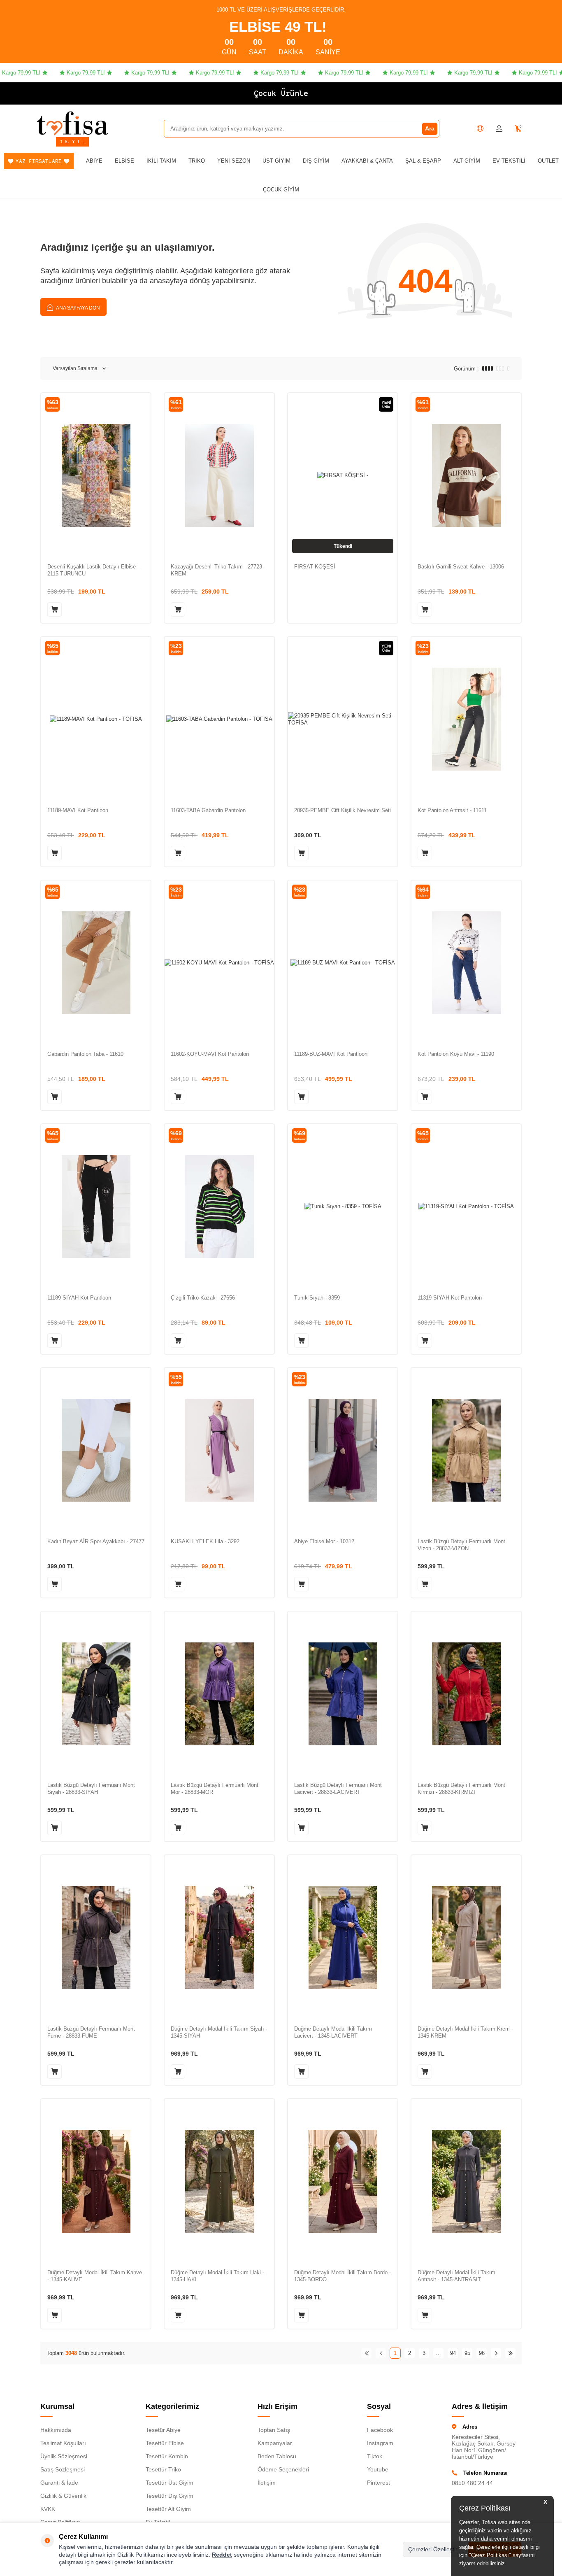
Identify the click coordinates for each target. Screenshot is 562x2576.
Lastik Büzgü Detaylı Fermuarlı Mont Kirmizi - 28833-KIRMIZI (461, 1789)
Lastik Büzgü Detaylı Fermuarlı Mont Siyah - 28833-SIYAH (91, 1789)
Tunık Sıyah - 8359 (317, 1298)
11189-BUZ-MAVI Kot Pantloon (331, 1054)
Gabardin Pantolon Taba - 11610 (85, 1054)
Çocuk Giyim (281, 190)
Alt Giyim (467, 161)
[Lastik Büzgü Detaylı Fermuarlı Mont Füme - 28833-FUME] (96, 1937)
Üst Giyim (276, 161)
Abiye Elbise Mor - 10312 (324, 1541)
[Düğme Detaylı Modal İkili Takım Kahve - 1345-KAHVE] (96, 2181)
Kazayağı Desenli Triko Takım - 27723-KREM (217, 570)
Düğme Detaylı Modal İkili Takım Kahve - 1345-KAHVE (95, 2276)
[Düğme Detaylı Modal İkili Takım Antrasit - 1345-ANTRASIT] (466, 2181)
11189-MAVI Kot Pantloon (78, 810)
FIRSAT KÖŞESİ (315, 567)
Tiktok (375, 2456)
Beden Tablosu (277, 2456)
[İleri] (496, 2353)
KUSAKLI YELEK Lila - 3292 (205, 1541)
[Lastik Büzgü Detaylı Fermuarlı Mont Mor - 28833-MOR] (219, 1694)
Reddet (222, 2555)
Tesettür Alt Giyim (168, 2509)
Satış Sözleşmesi (63, 2469)
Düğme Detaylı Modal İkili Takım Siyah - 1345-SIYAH (219, 2032)
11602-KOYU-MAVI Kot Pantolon (210, 1054)
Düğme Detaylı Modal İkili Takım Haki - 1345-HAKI (217, 2276)
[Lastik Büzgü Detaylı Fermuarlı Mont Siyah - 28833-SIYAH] (96, 1694)
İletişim (267, 2483)
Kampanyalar (275, 2443)
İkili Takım (161, 161)
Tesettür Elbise (165, 2443)
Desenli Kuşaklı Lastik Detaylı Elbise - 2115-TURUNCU (93, 570)
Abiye (94, 161)
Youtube (378, 2469)
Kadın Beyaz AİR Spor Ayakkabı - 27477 (96, 1541)
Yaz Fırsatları (39, 161)
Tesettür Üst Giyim (170, 2483)
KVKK (48, 2509)
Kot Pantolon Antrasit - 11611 (452, 810)
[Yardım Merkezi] (480, 128)
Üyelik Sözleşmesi (64, 2456)
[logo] (72, 123)
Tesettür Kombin (167, 2456)
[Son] (510, 2353)
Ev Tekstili (509, 161)
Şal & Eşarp (423, 161)
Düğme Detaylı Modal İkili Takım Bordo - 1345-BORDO (343, 2276)
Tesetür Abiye (163, 2430)
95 (467, 2353)
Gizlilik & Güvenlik (63, 2496)
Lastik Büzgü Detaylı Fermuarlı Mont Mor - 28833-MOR (215, 1789)
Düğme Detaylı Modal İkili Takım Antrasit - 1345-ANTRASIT (456, 2276)
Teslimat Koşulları (63, 2443)
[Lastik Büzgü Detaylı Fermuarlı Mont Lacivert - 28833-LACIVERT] (343, 1694)
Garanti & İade (59, 2483)
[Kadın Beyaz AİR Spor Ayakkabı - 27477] (96, 1450)
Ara (430, 128)
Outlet (548, 161)
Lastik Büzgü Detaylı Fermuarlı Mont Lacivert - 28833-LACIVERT (338, 1789)
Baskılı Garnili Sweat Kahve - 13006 (461, 567)
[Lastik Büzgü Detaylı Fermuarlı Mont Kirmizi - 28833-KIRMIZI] (466, 1694)
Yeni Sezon (234, 161)
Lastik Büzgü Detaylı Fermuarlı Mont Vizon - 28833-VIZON (461, 1545)
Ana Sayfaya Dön (78, 308)
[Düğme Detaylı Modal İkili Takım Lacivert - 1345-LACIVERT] (343, 1937)
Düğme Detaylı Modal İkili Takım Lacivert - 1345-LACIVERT (333, 2032)
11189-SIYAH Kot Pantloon (79, 1298)
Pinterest (379, 2483)
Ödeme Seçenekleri (283, 2469)
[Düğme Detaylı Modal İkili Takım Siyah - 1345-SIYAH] (219, 1937)
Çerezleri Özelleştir (433, 2549)
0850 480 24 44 (472, 2483)
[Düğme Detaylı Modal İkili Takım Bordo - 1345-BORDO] (343, 2181)
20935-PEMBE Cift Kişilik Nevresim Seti (343, 810)
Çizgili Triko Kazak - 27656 (203, 1298)
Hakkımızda (56, 2430)
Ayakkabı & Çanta (367, 161)
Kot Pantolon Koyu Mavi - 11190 (456, 1054)
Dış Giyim (316, 161)
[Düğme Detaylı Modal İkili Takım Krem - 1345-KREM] (466, 1937)
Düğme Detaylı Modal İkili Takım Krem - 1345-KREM (465, 2032)
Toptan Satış (274, 2430)
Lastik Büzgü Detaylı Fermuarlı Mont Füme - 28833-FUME (91, 2032)
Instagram (380, 2443)
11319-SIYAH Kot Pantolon (450, 1298)
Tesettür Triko (163, 2469)
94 (453, 2353)
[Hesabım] (499, 129)
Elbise (124, 161)
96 (482, 2353)
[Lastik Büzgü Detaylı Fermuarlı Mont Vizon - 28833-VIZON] (466, 1450)
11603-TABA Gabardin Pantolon (208, 810)
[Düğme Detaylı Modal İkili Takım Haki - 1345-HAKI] (219, 2181)
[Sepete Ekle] (55, 609)
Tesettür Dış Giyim (170, 2496)
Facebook (380, 2430)
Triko (197, 161)
